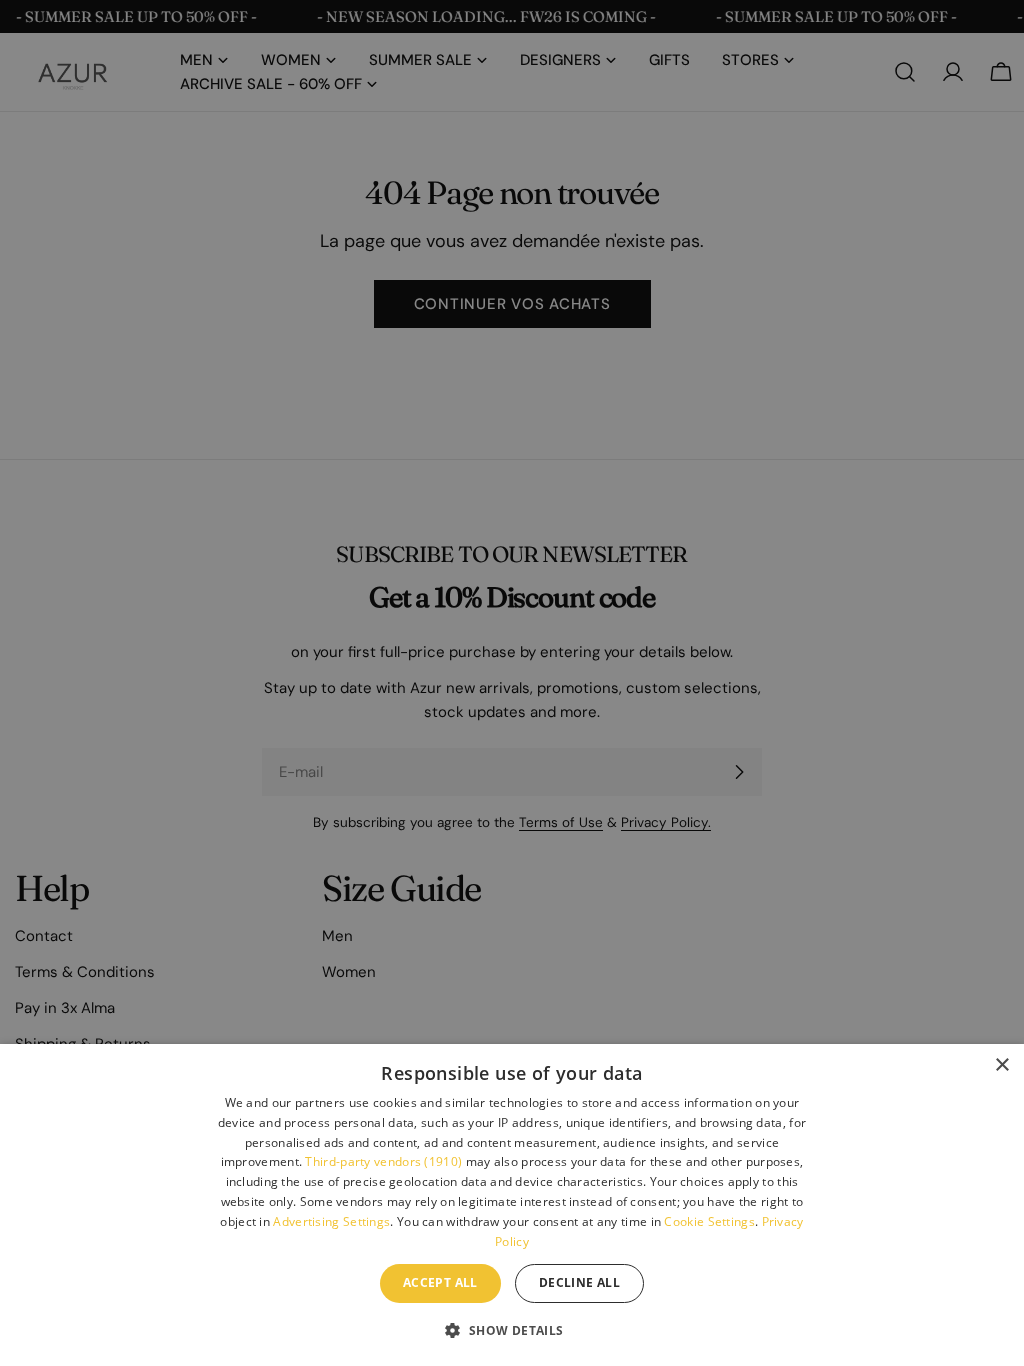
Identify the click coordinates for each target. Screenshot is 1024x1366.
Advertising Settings (331, 1221)
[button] (511, 1330)
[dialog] (512, 1205)
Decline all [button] (579, 1282)
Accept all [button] (440, 1282)
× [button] (1001, 1065)
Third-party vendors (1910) (383, 1161)
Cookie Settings (709, 1221)
